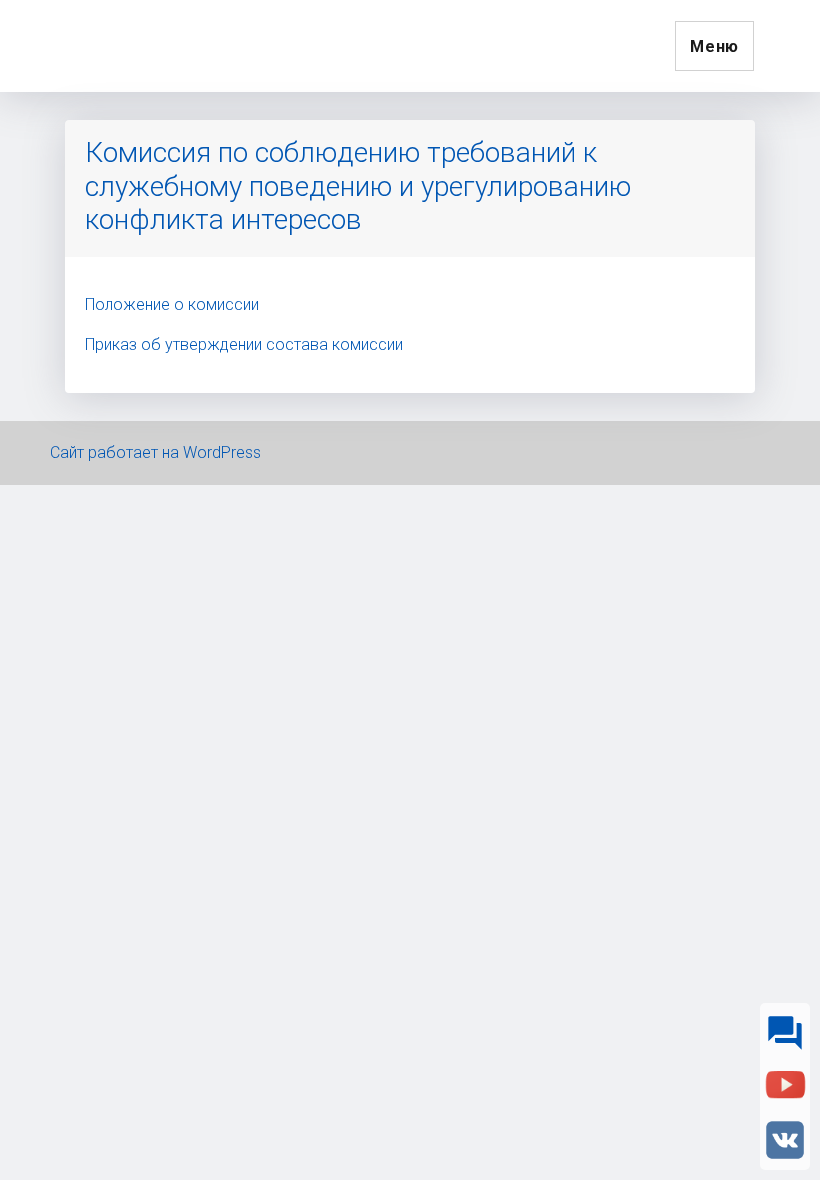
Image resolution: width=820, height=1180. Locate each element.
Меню (714, 46)
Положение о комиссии (172, 304)
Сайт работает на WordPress (155, 452)
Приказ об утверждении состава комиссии (244, 344)
